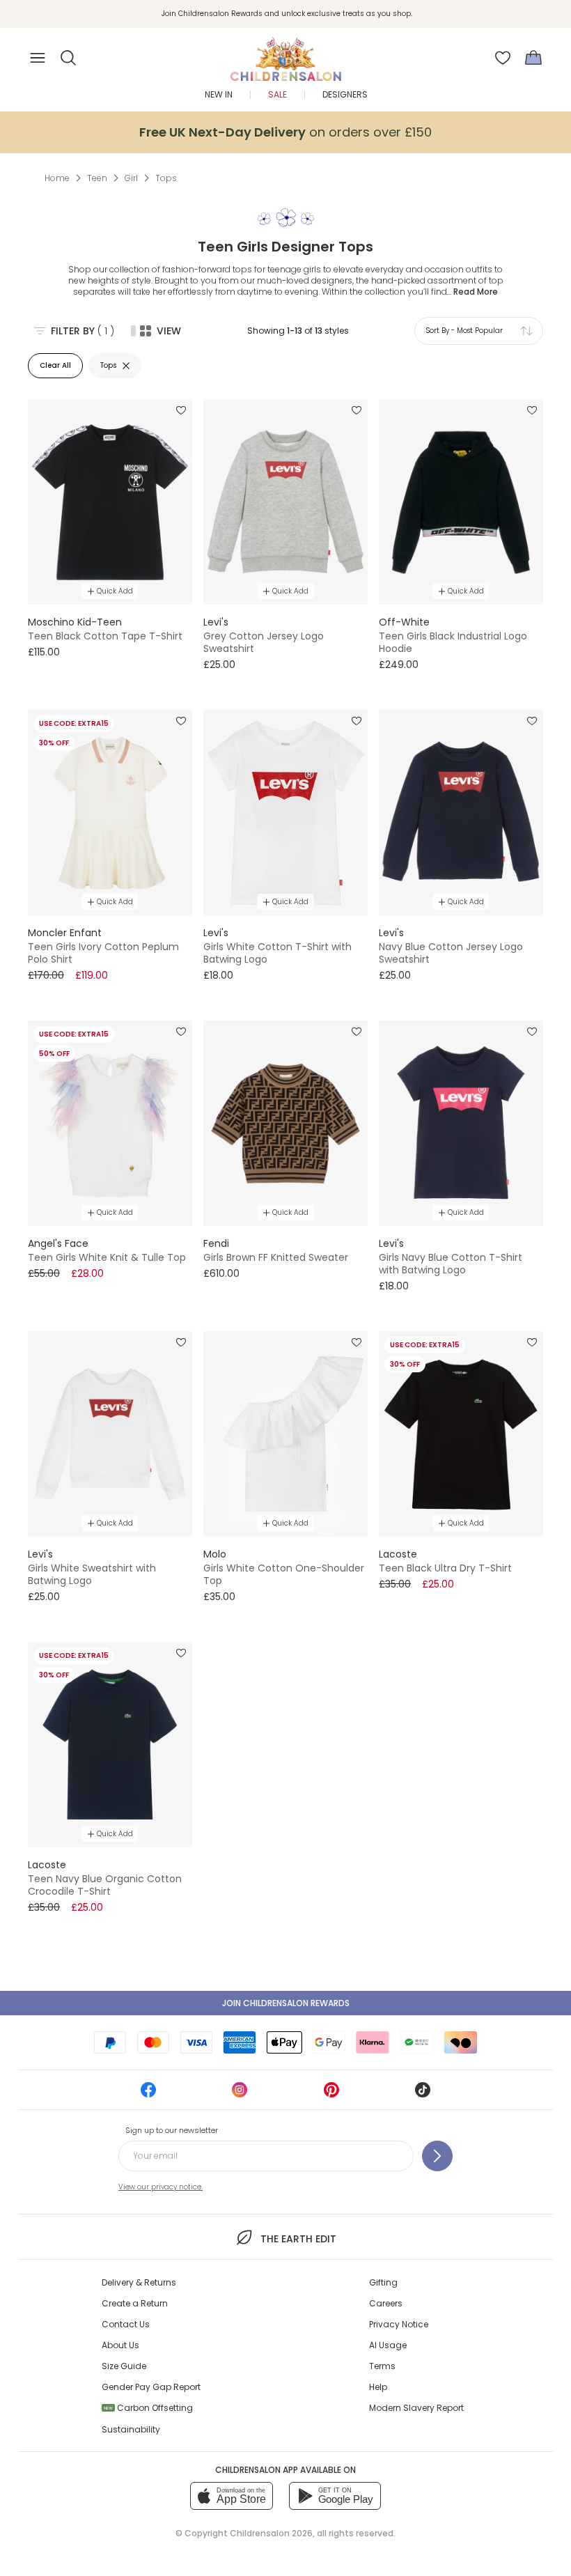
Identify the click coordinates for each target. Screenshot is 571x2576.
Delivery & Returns (139, 2282)
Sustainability (131, 2429)
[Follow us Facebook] (148, 2094)
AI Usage (388, 2345)
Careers (386, 2303)
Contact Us (126, 2324)
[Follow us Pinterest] (331, 2094)
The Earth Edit (298, 2239)
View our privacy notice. (161, 2187)
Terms (382, 2366)
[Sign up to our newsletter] (437, 2156)
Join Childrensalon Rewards (286, 2003)
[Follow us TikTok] (423, 2094)
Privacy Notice (399, 2324)
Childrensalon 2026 (271, 2533)
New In (219, 94)
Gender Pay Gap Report (151, 2387)
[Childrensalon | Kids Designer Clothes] (285, 54)
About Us (120, 2345)
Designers (345, 94)
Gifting (383, 2282)
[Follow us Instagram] (240, 2094)
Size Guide (124, 2366)
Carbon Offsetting (148, 2408)
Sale (277, 94)
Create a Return (135, 2303)
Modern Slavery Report (416, 2408)
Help (378, 2387)
